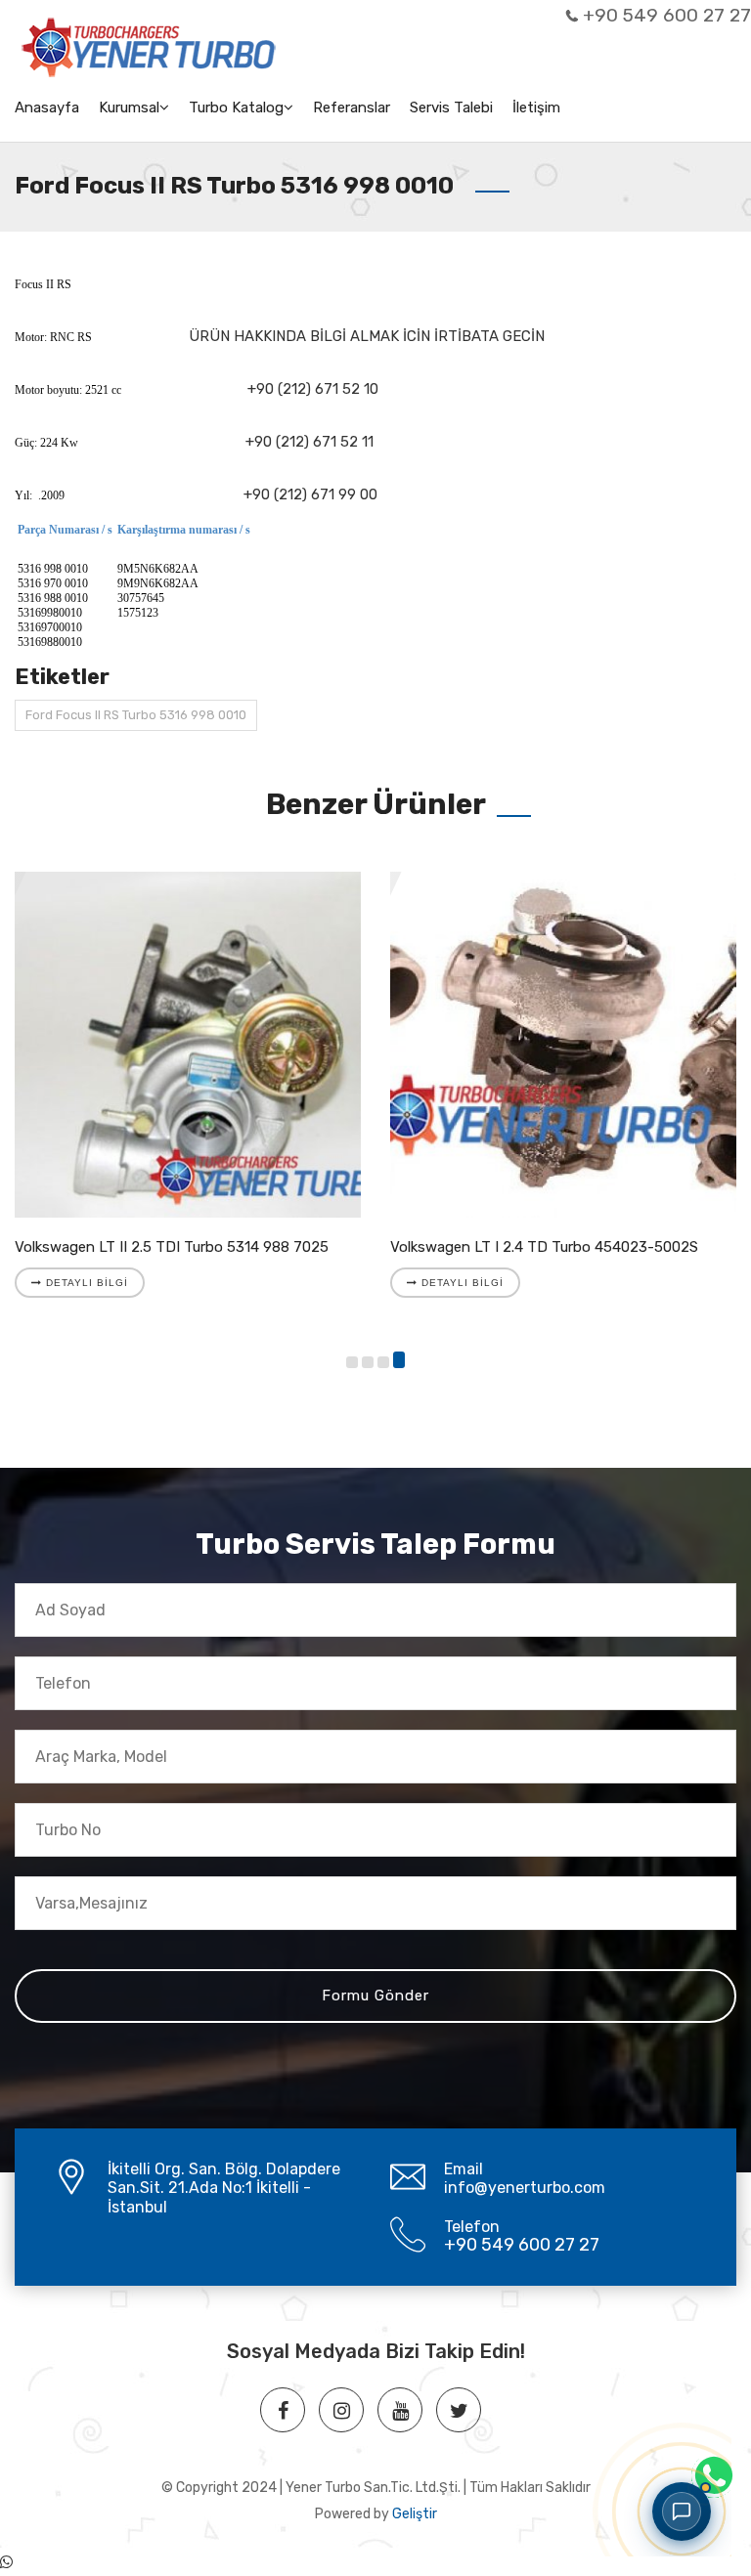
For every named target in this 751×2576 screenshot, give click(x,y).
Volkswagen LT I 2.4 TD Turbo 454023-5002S (544, 1247)
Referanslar (352, 107)
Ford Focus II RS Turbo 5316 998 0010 (136, 715)
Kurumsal (129, 107)
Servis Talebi (451, 107)
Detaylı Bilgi (85, 1283)
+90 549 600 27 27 (667, 15)
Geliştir (415, 2514)
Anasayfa (47, 107)
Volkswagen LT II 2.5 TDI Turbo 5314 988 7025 (172, 1247)
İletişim (536, 107)
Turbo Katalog (236, 107)
